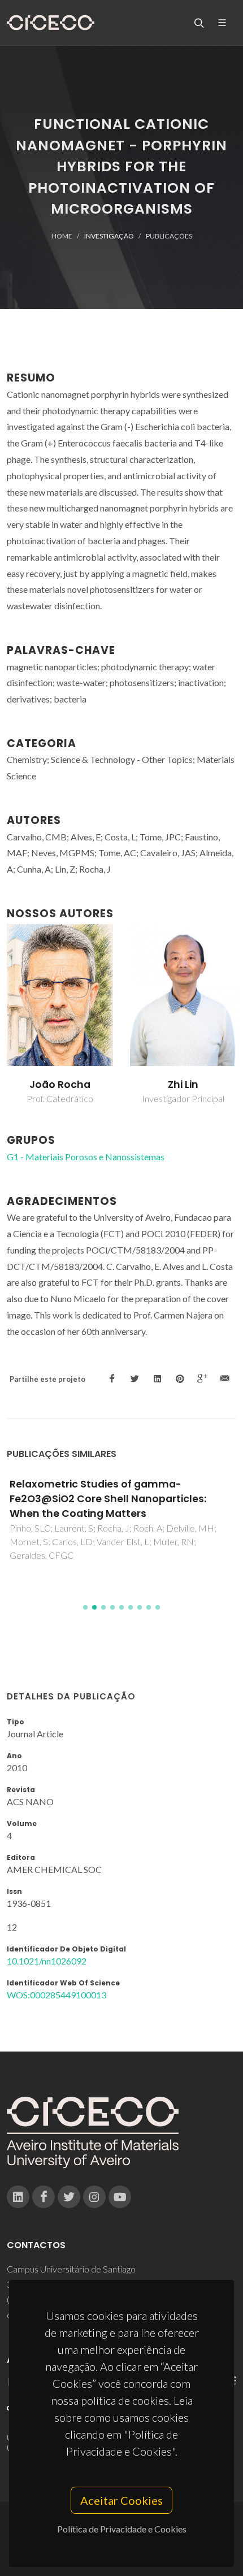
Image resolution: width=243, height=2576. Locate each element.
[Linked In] (18, 2197)
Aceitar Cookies (121, 2500)
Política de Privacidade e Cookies (122, 2529)
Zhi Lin (183, 1085)
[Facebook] (44, 2197)
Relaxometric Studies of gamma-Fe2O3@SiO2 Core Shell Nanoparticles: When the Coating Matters (108, 1499)
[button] (85, 1607)
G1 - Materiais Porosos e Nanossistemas (86, 1157)
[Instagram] (94, 2197)
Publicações (169, 236)
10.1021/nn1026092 (47, 1961)
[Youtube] (120, 2197)
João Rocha (60, 1085)
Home (62, 236)
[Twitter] (69, 2197)
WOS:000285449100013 (57, 1995)
